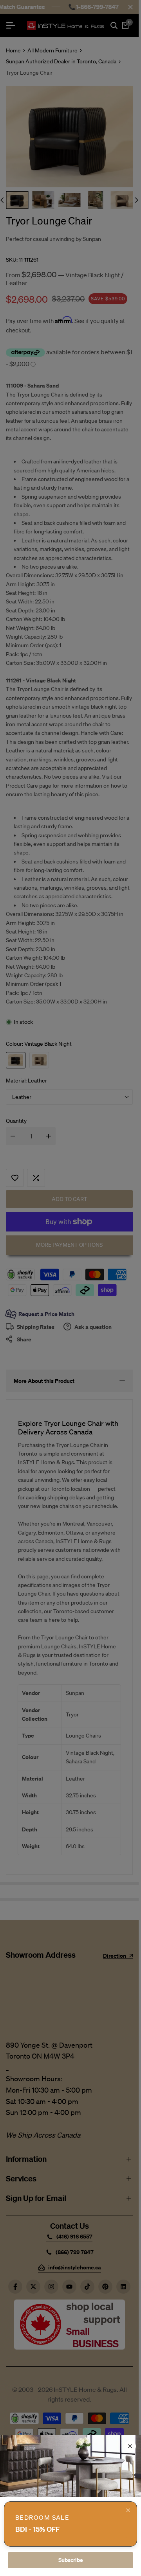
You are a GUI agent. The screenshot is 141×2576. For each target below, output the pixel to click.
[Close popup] (128, 2510)
